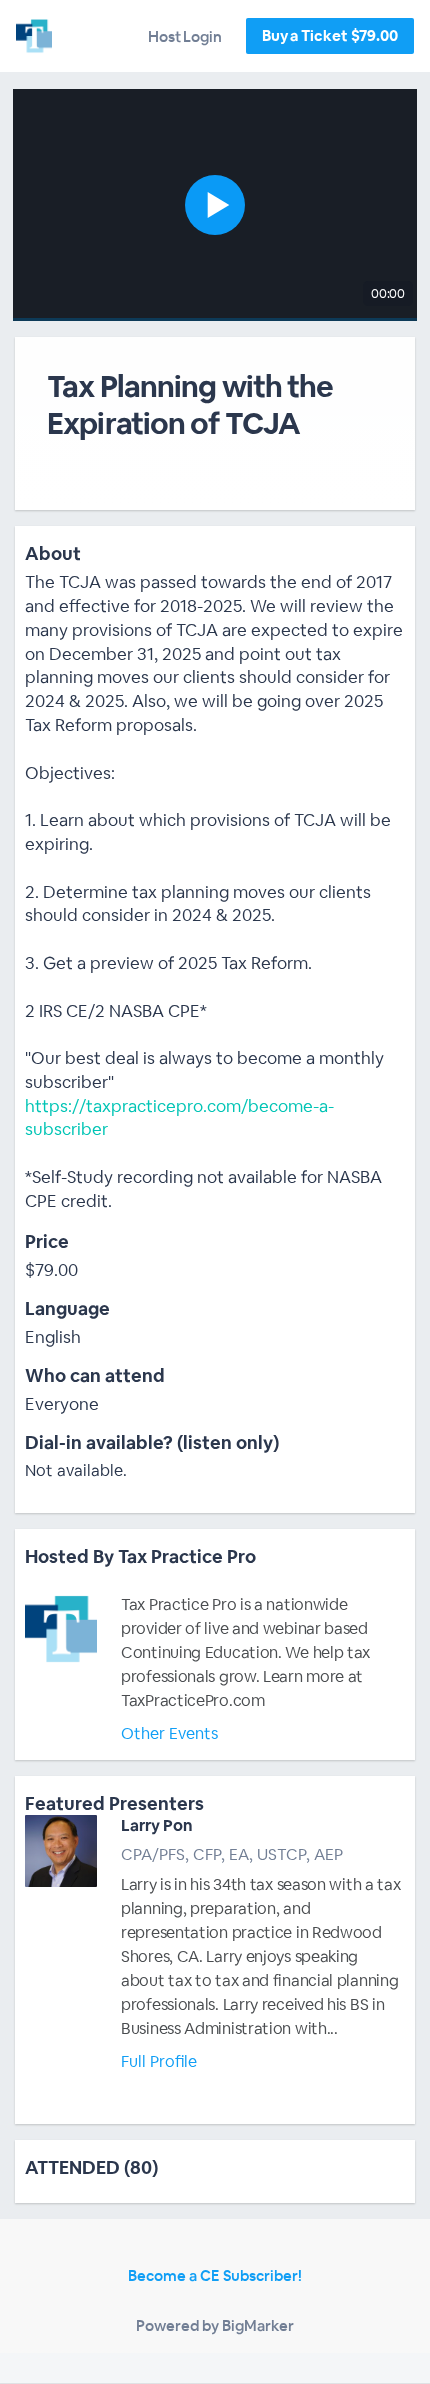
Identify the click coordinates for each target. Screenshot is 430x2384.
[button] (215, 205)
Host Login (185, 36)
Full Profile (159, 2061)
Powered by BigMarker (215, 2325)
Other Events (169, 1733)
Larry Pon (157, 1825)
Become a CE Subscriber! (215, 2275)
